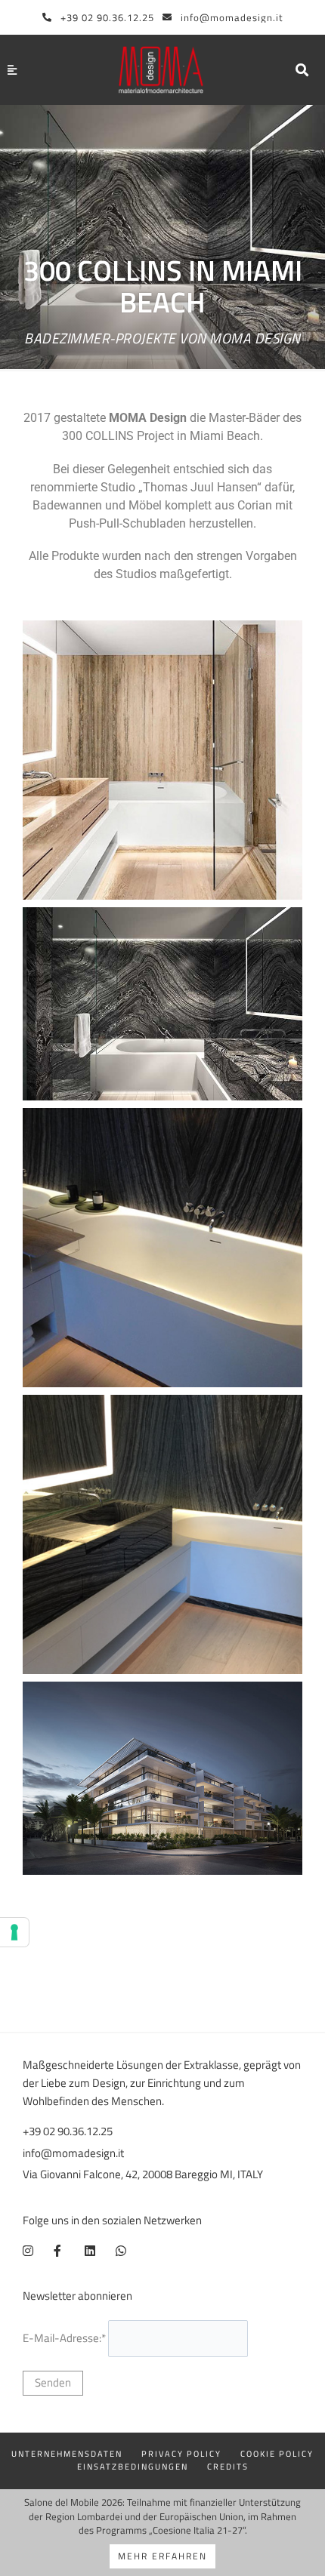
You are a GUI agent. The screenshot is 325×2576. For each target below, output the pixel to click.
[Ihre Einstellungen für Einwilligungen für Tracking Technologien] (14, 1932)
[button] (302, 70)
